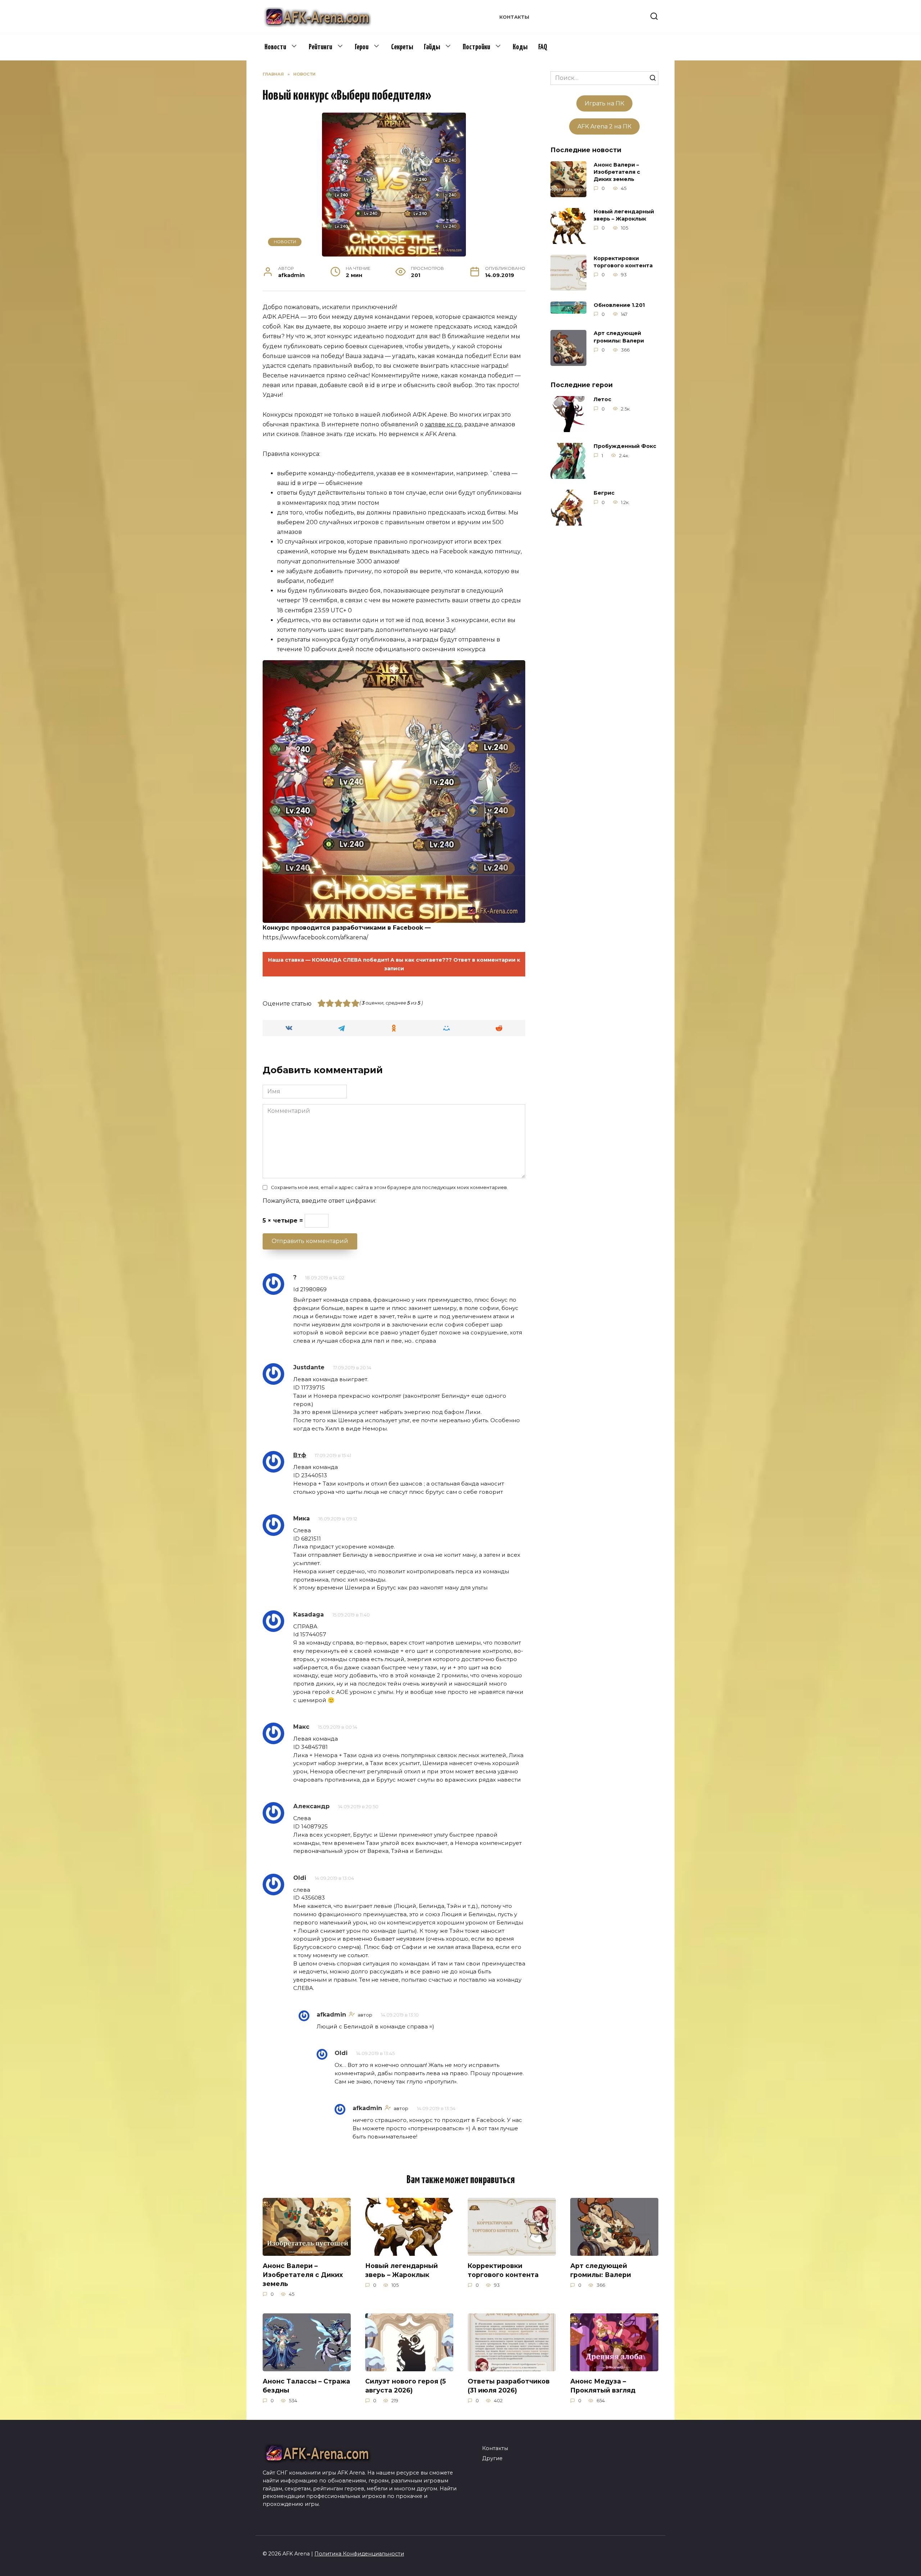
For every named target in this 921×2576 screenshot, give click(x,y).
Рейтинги (320, 47)
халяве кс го (443, 424)
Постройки (476, 47)
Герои (362, 47)
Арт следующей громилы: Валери (619, 337)
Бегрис (604, 493)
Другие (492, 2458)
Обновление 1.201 (619, 305)
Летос (602, 400)
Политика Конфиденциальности (359, 2554)
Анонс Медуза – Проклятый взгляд (603, 2386)
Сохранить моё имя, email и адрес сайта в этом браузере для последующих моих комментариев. (389, 1187)
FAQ (543, 47)
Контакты (514, 17)
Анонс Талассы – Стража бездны (306, 2386)
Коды (520, 47)
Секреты (402, 47)
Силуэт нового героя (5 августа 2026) (405, 2386)
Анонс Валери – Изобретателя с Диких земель (617, 172)
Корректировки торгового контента (623, 262)
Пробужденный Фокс (625, 446)
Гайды (432, 47)
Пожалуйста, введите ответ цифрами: (319, 1201)
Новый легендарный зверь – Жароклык (624, 215)
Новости (275, 47)
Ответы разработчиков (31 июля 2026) (509, 2386)
